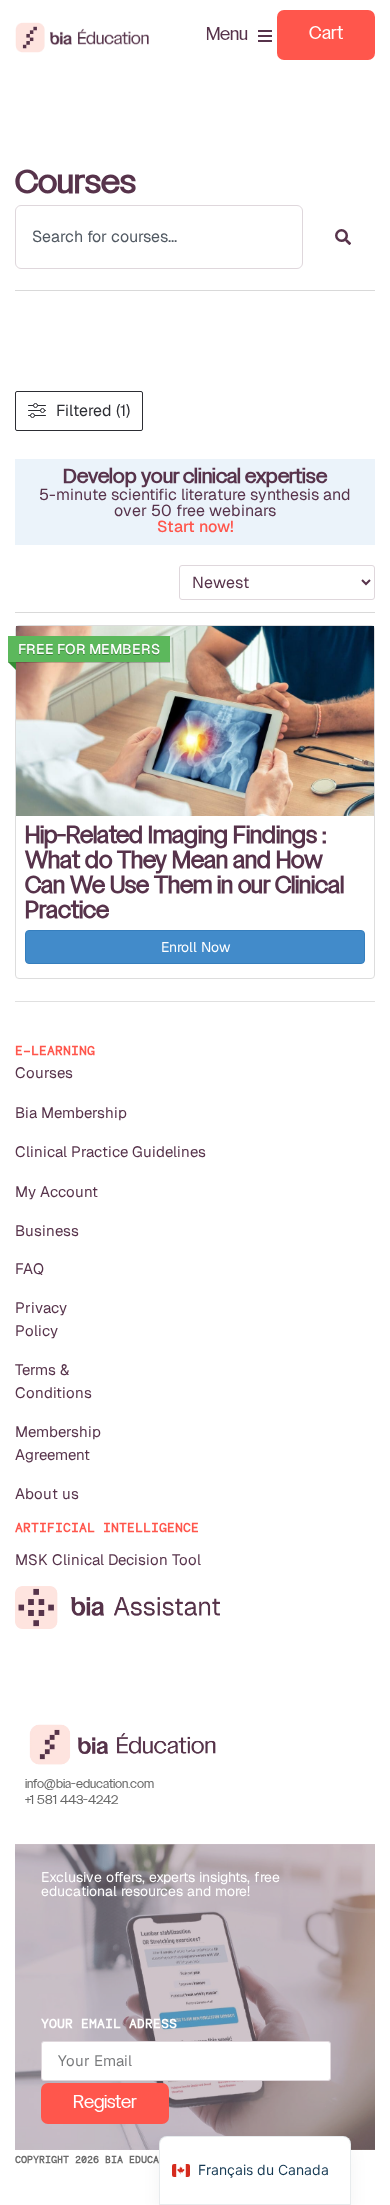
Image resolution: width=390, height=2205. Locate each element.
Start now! (195, 526)
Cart (326, 34)
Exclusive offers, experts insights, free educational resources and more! (160, 1884)
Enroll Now (195, 947)
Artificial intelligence (107, 1527)
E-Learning (55, 1050)
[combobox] (159, 237)
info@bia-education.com (89, 1785)
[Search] (343, 237)
